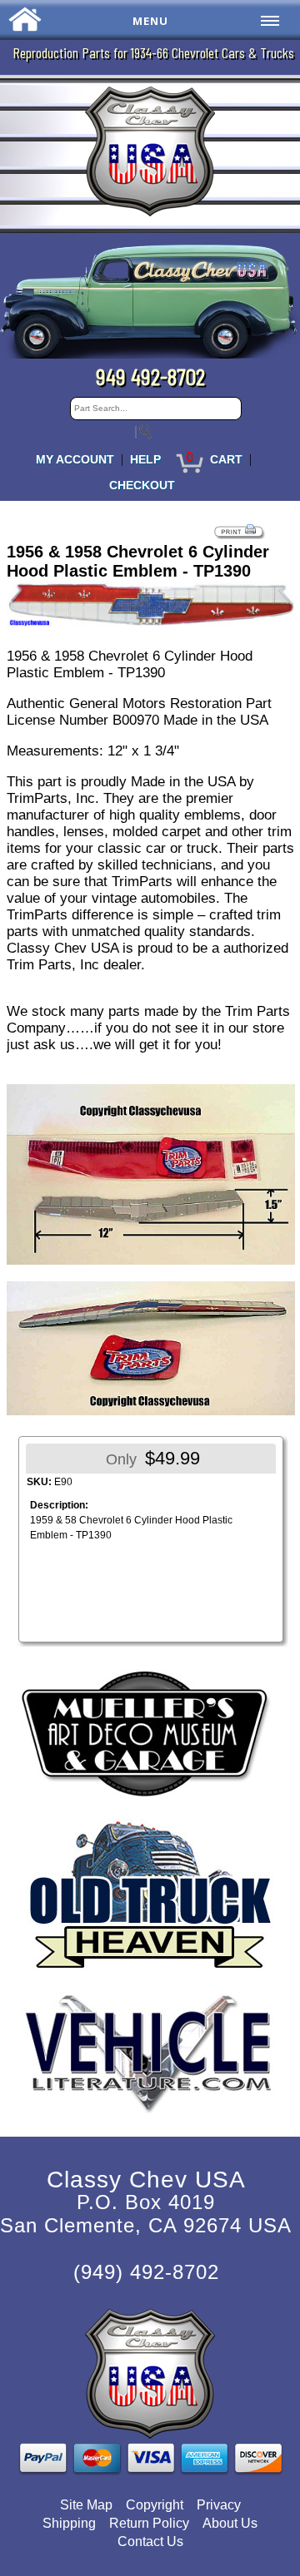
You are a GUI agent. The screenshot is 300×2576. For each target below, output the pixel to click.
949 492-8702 (150, 376)
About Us (230, 2523)
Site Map (86, 2505)
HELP (145, 459)
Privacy (219, 2505)
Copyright (155, 2505)
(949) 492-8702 (146, 2272)
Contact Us (150, 2541)
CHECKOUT (142, 485)
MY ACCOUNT (75, 459)
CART (226, 459)
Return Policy (149, 2523)
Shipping (69, 2523)
